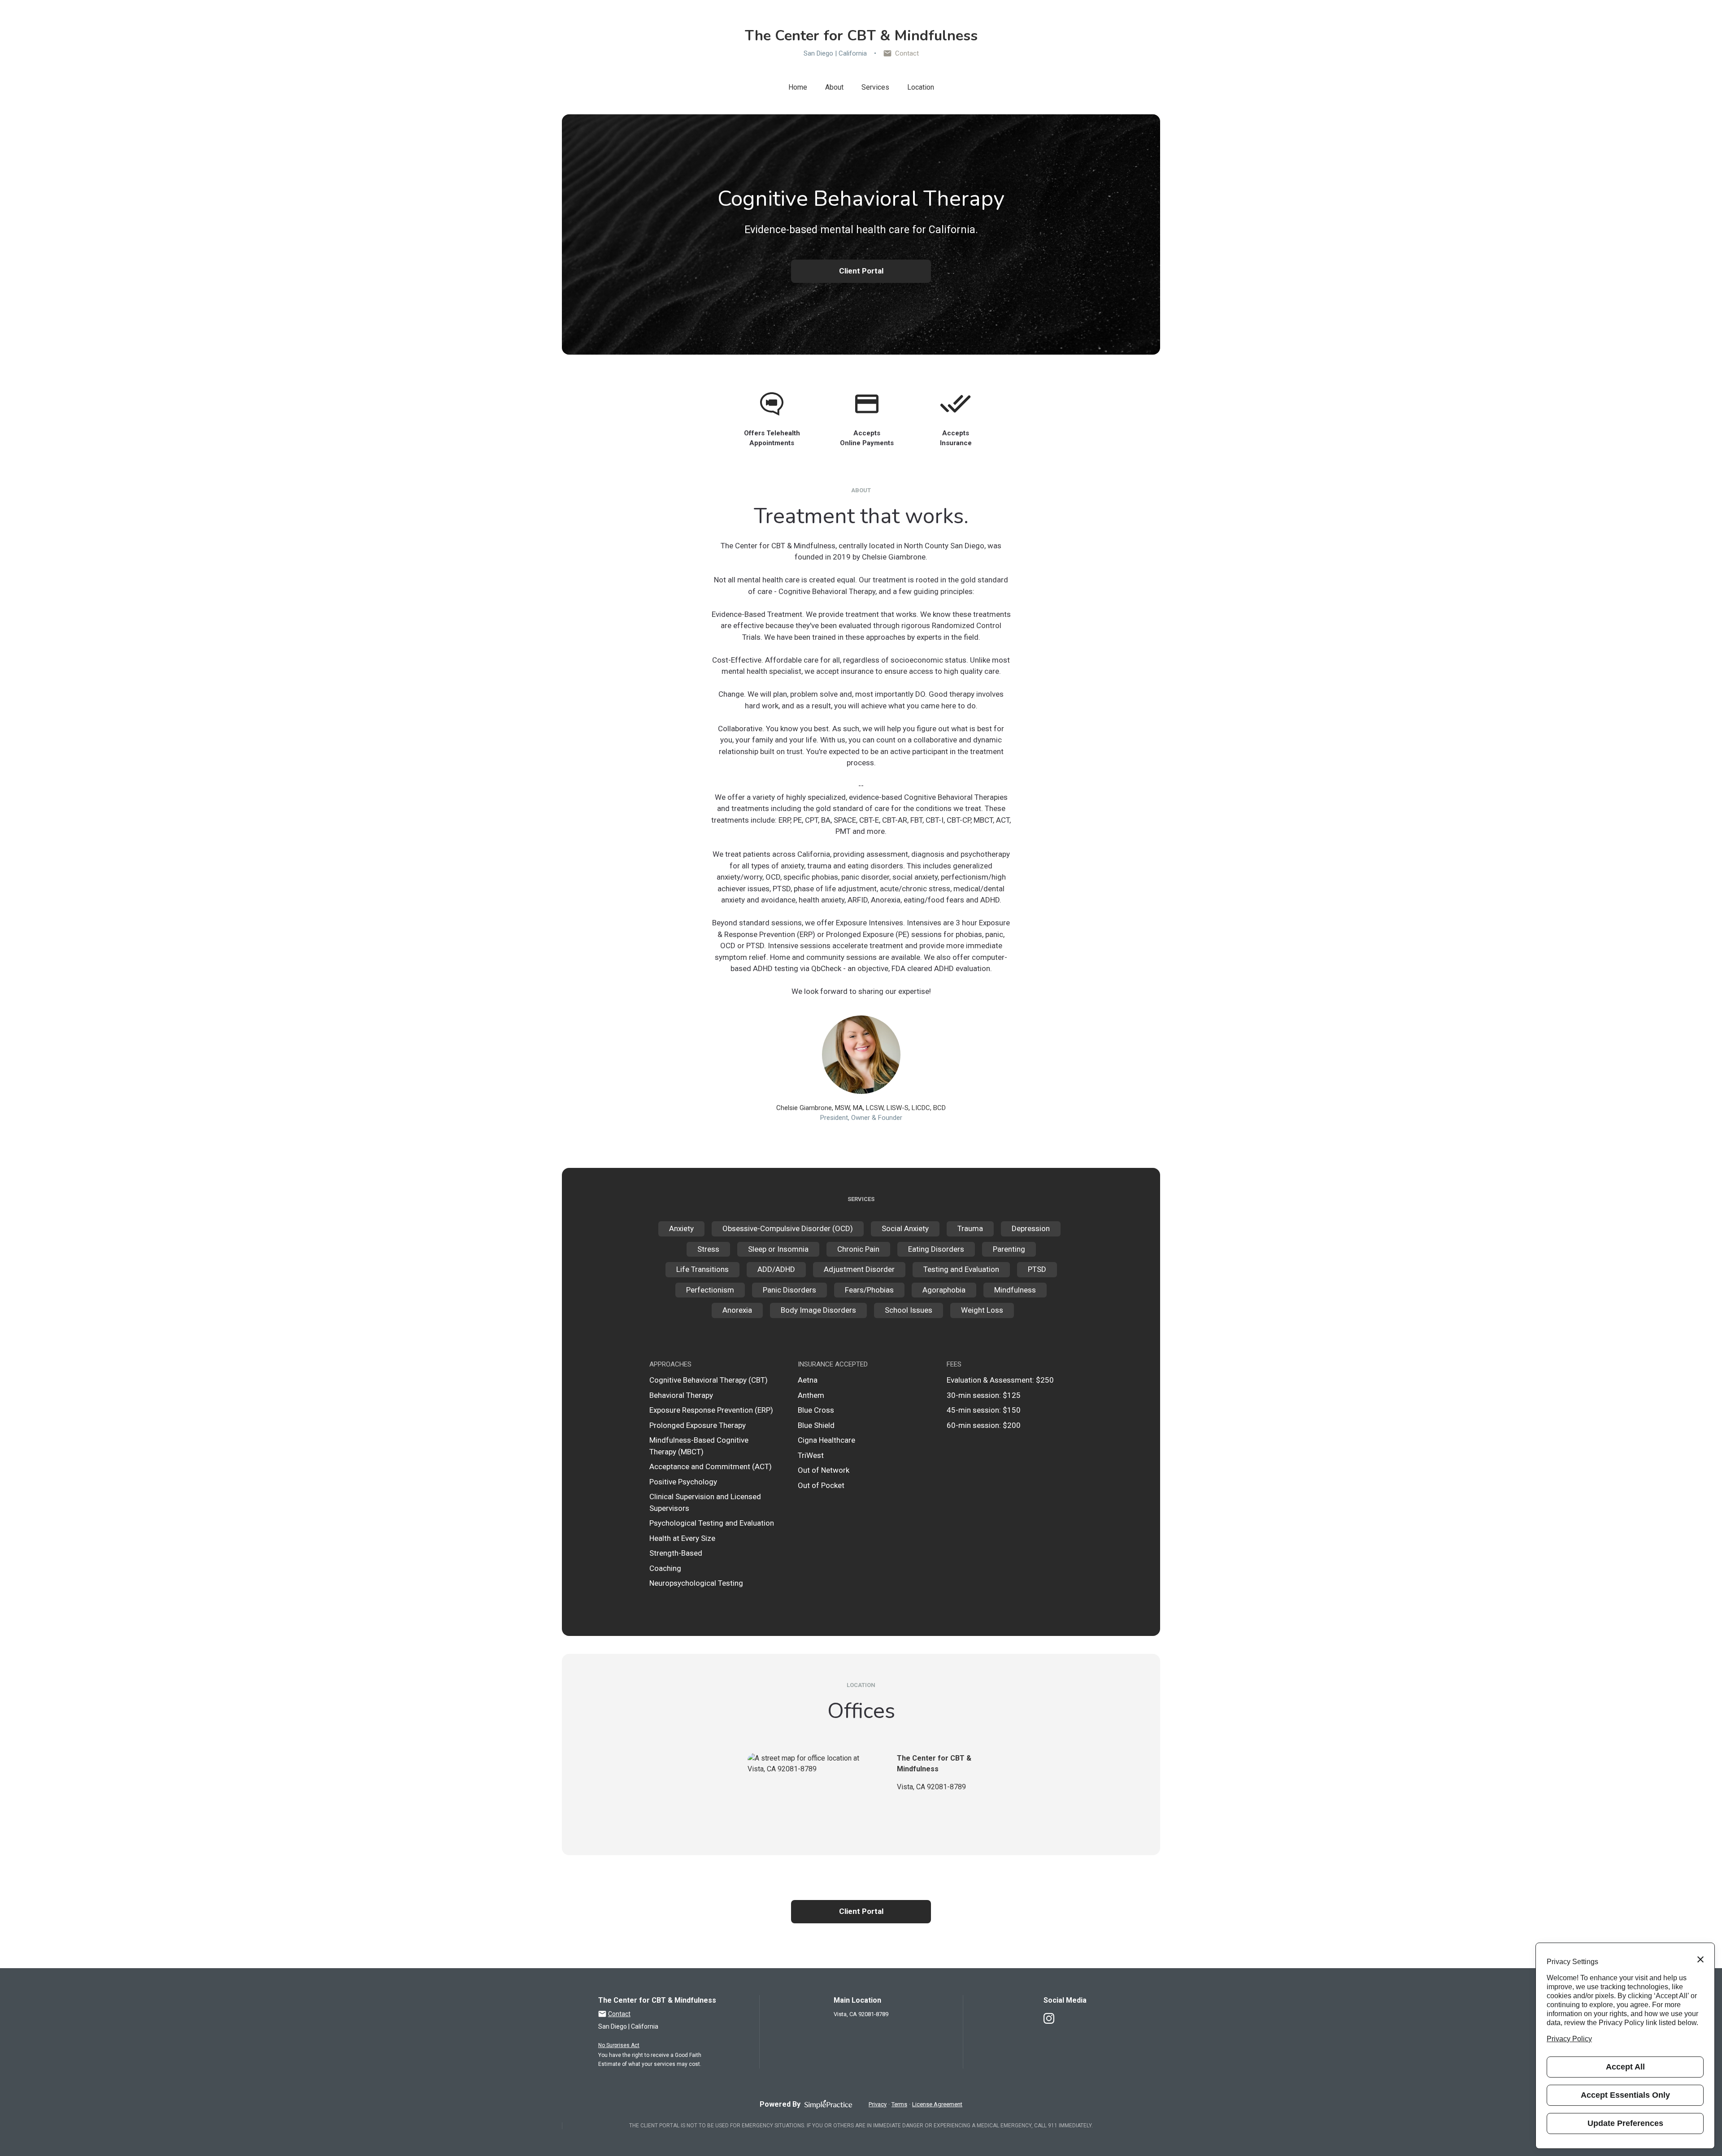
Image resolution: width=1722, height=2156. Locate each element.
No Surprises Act (619, 2045)
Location (921, 87)
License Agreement (937, 2104)
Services (875, 87)
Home (798, 87)
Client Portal (861, 271)
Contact (907, 53)
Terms (899, 2104)
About (834, 87)
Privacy (878, 2104)
